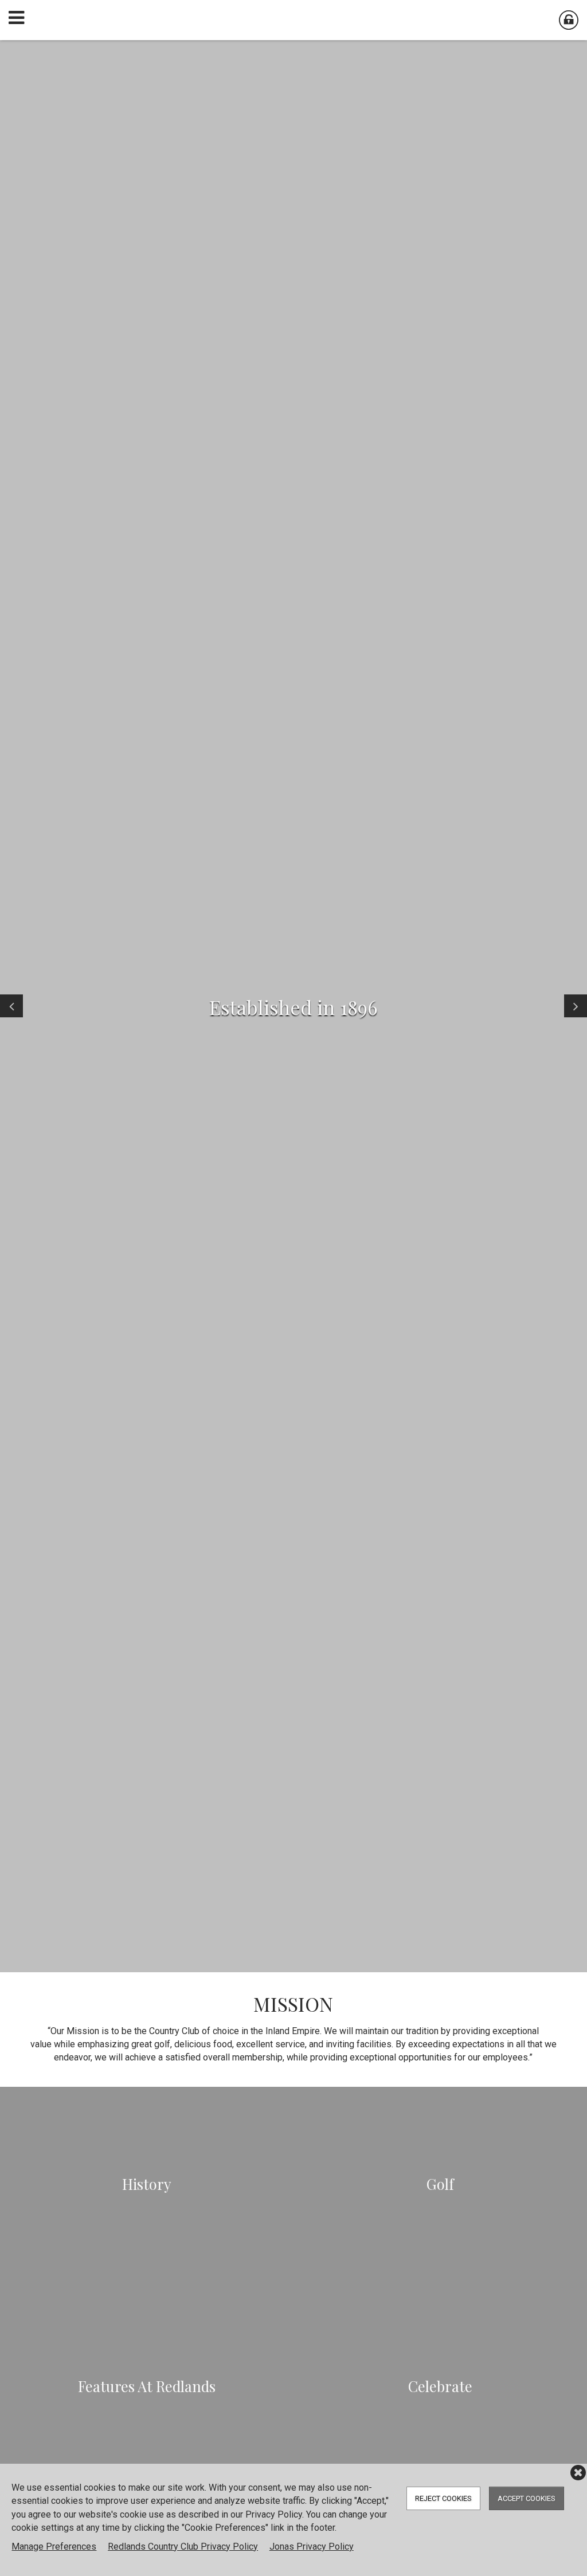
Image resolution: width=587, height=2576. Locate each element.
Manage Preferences (54, 2546)
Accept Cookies (527, 2498)
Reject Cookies (443, 2498)
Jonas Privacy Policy (312, 2546)
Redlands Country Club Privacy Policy (183, 2546)
